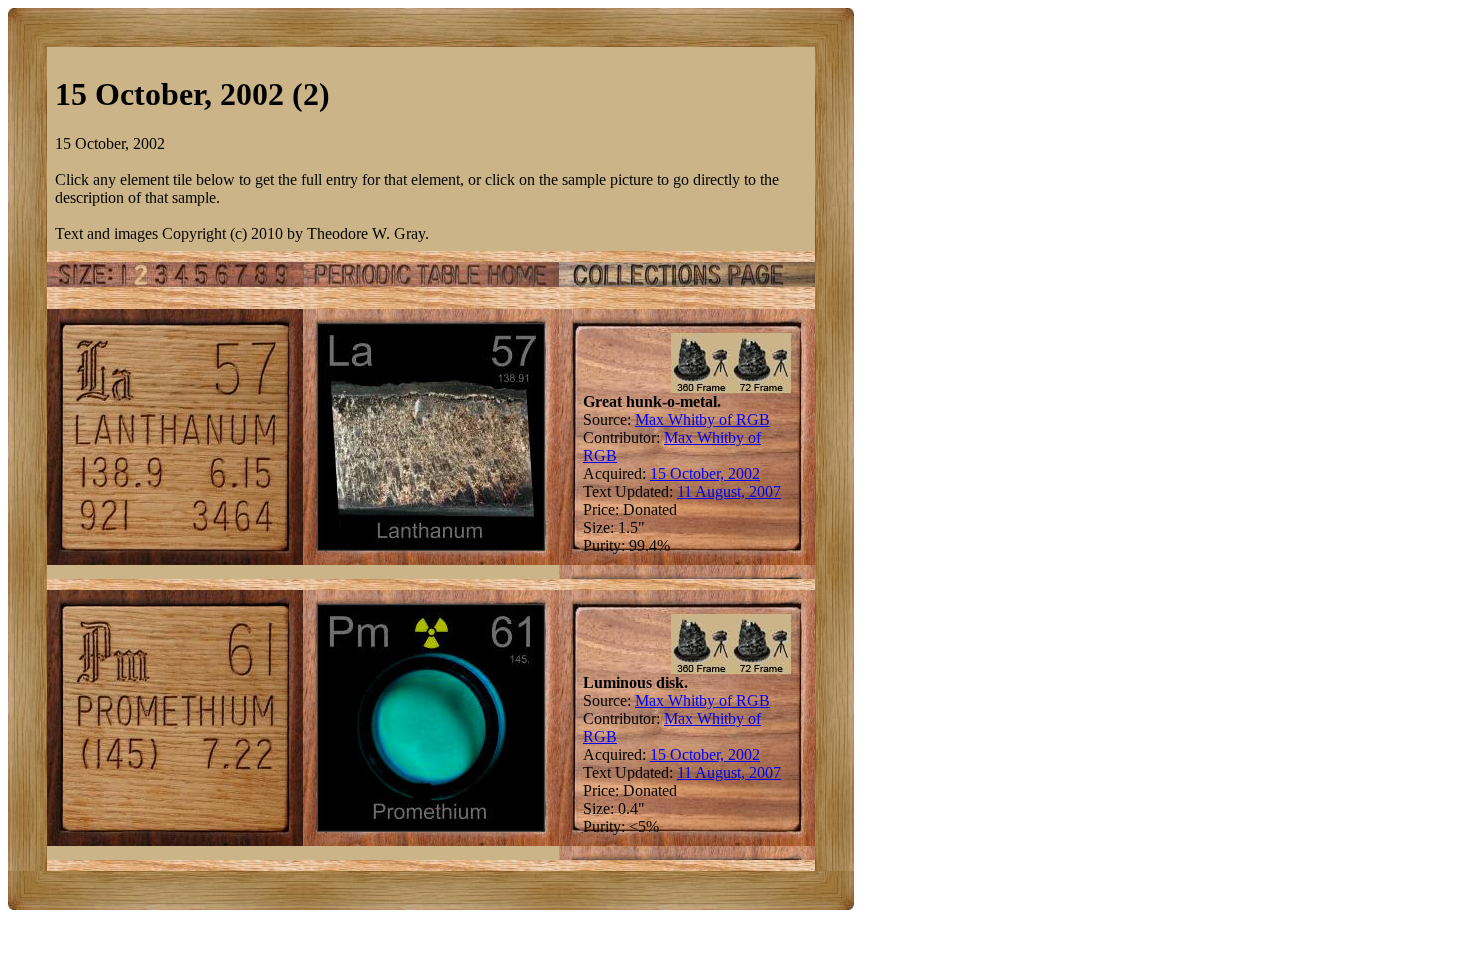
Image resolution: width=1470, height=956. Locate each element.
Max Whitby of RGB (702, 419)
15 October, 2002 (705, 473)
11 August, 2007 (729, 491)
